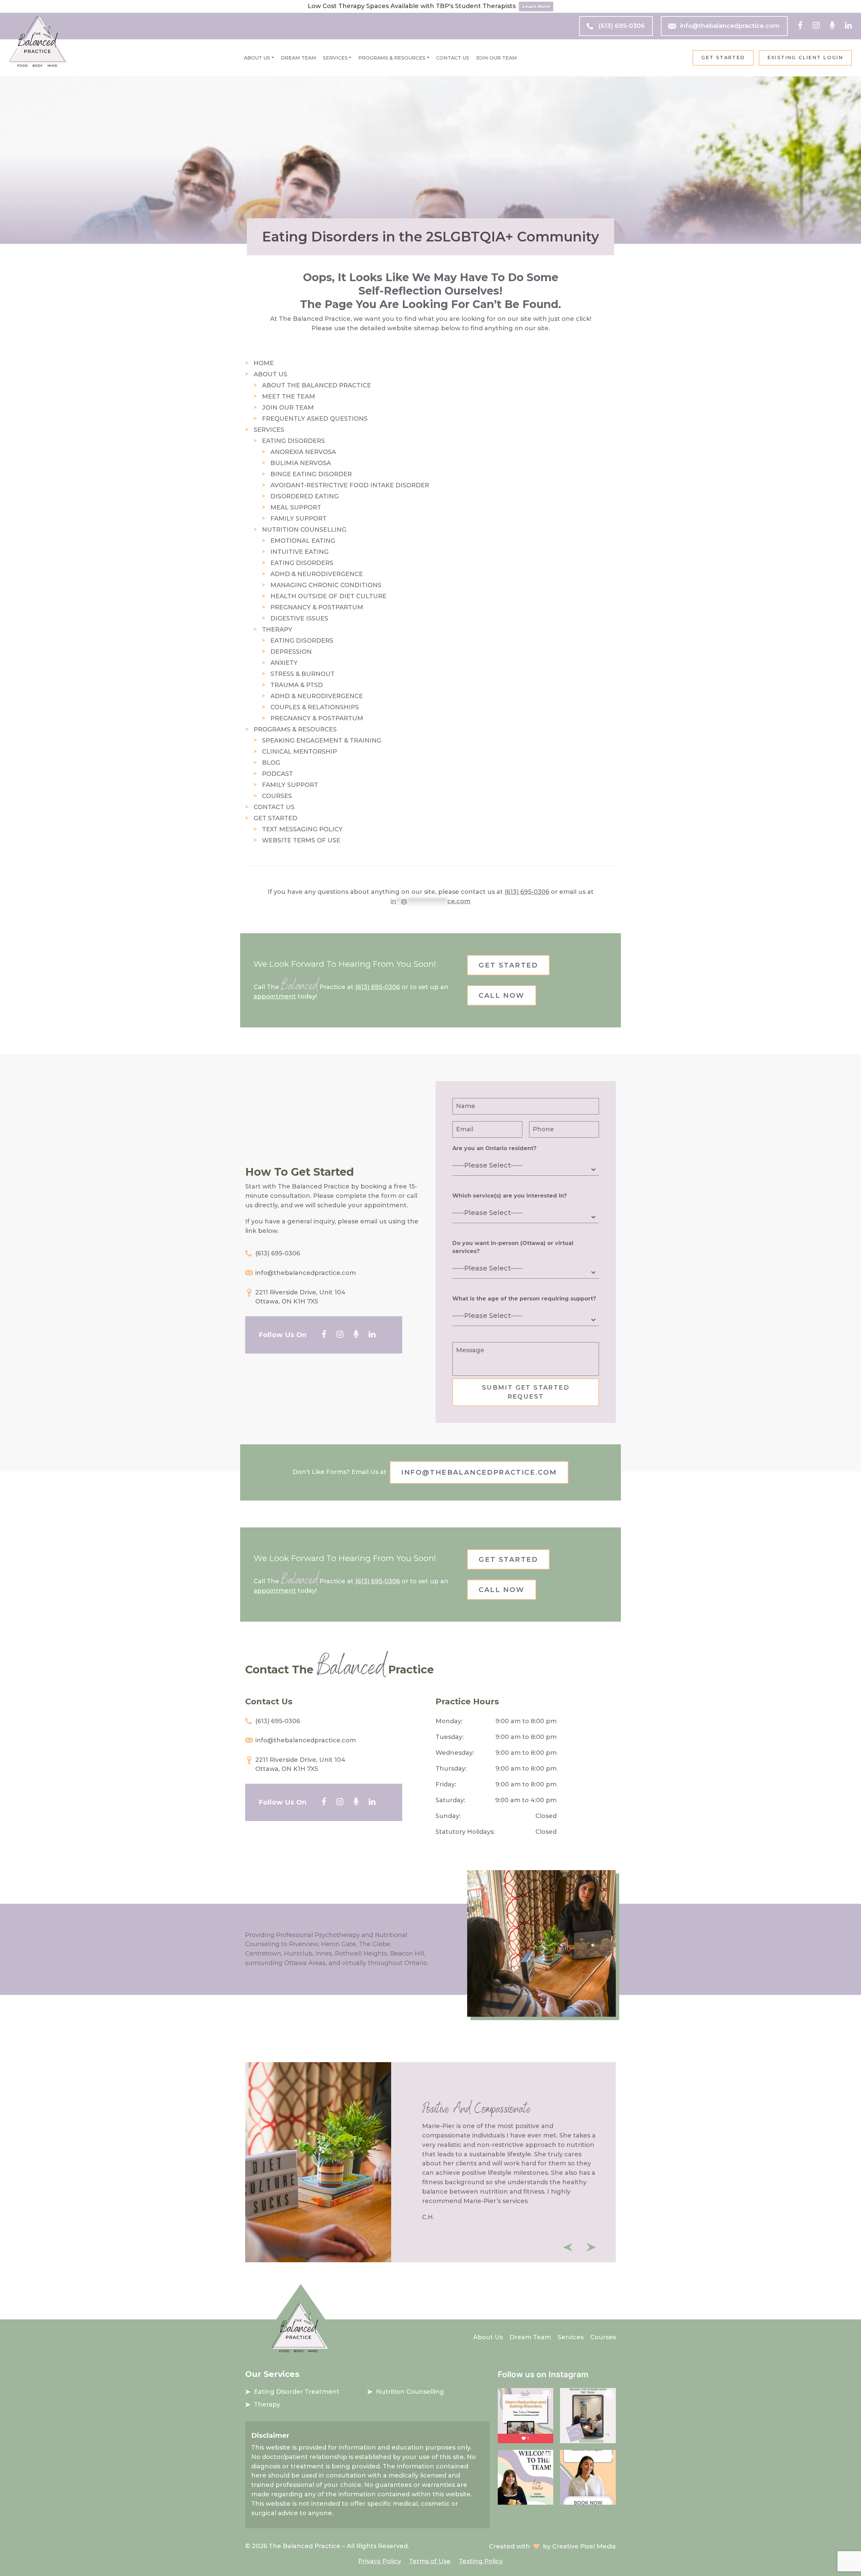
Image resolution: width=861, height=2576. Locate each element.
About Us (257, 58)
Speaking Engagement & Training (322, 741)
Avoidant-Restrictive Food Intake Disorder (350, 485)
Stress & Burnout (303, 674)
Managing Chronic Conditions (326, 585)
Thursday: (451, 1769)
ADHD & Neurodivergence (317, 574)
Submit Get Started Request (526, 1392)
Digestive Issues (299, 618)
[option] (430, 2162)
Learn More (536, 6)
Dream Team (298, 58)
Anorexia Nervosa (303, 452)
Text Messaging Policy (302, 829)
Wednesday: (455, 1753)
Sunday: (448, 1816)
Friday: (446, 1784)
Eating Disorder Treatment (297, 2392)
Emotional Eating (303, 541)
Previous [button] (568, 2247)
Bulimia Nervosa (301, 463)
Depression (291, 652)
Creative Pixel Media (584, 2546)
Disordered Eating (305, 496)
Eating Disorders (293, 441)
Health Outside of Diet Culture (328, 596)
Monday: (449, 1721)
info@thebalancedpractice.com (730, 26)
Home (264, 363)
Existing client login (805, 58)
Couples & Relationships (315, 707)
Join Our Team (496, 58)
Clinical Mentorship (300, 752)
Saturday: (450, 1800)
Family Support (298, 519)
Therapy (277, 630)
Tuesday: (450, 1737)
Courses (277, 796)
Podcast (277, 774)
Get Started (723, 58)
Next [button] (591, 2247)
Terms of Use (430, 2561)
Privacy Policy (380, 2561)
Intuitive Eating (300, 552)
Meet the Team (289, 396)
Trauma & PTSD (297, 685)
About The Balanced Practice (316, 385)
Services (335, 58)
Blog (271, 763)
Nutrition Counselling (304, 530)
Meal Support (296, 507)
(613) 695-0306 (622, 26)
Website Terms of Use (301, 840)
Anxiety (284, 663)
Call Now (501, 995)
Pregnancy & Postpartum (317, 607)
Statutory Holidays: (465, 1832)
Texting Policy (481, 2561)
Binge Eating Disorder (311, 474)
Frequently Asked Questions (315, 419)
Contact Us (453, 58)
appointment (275, 996)
